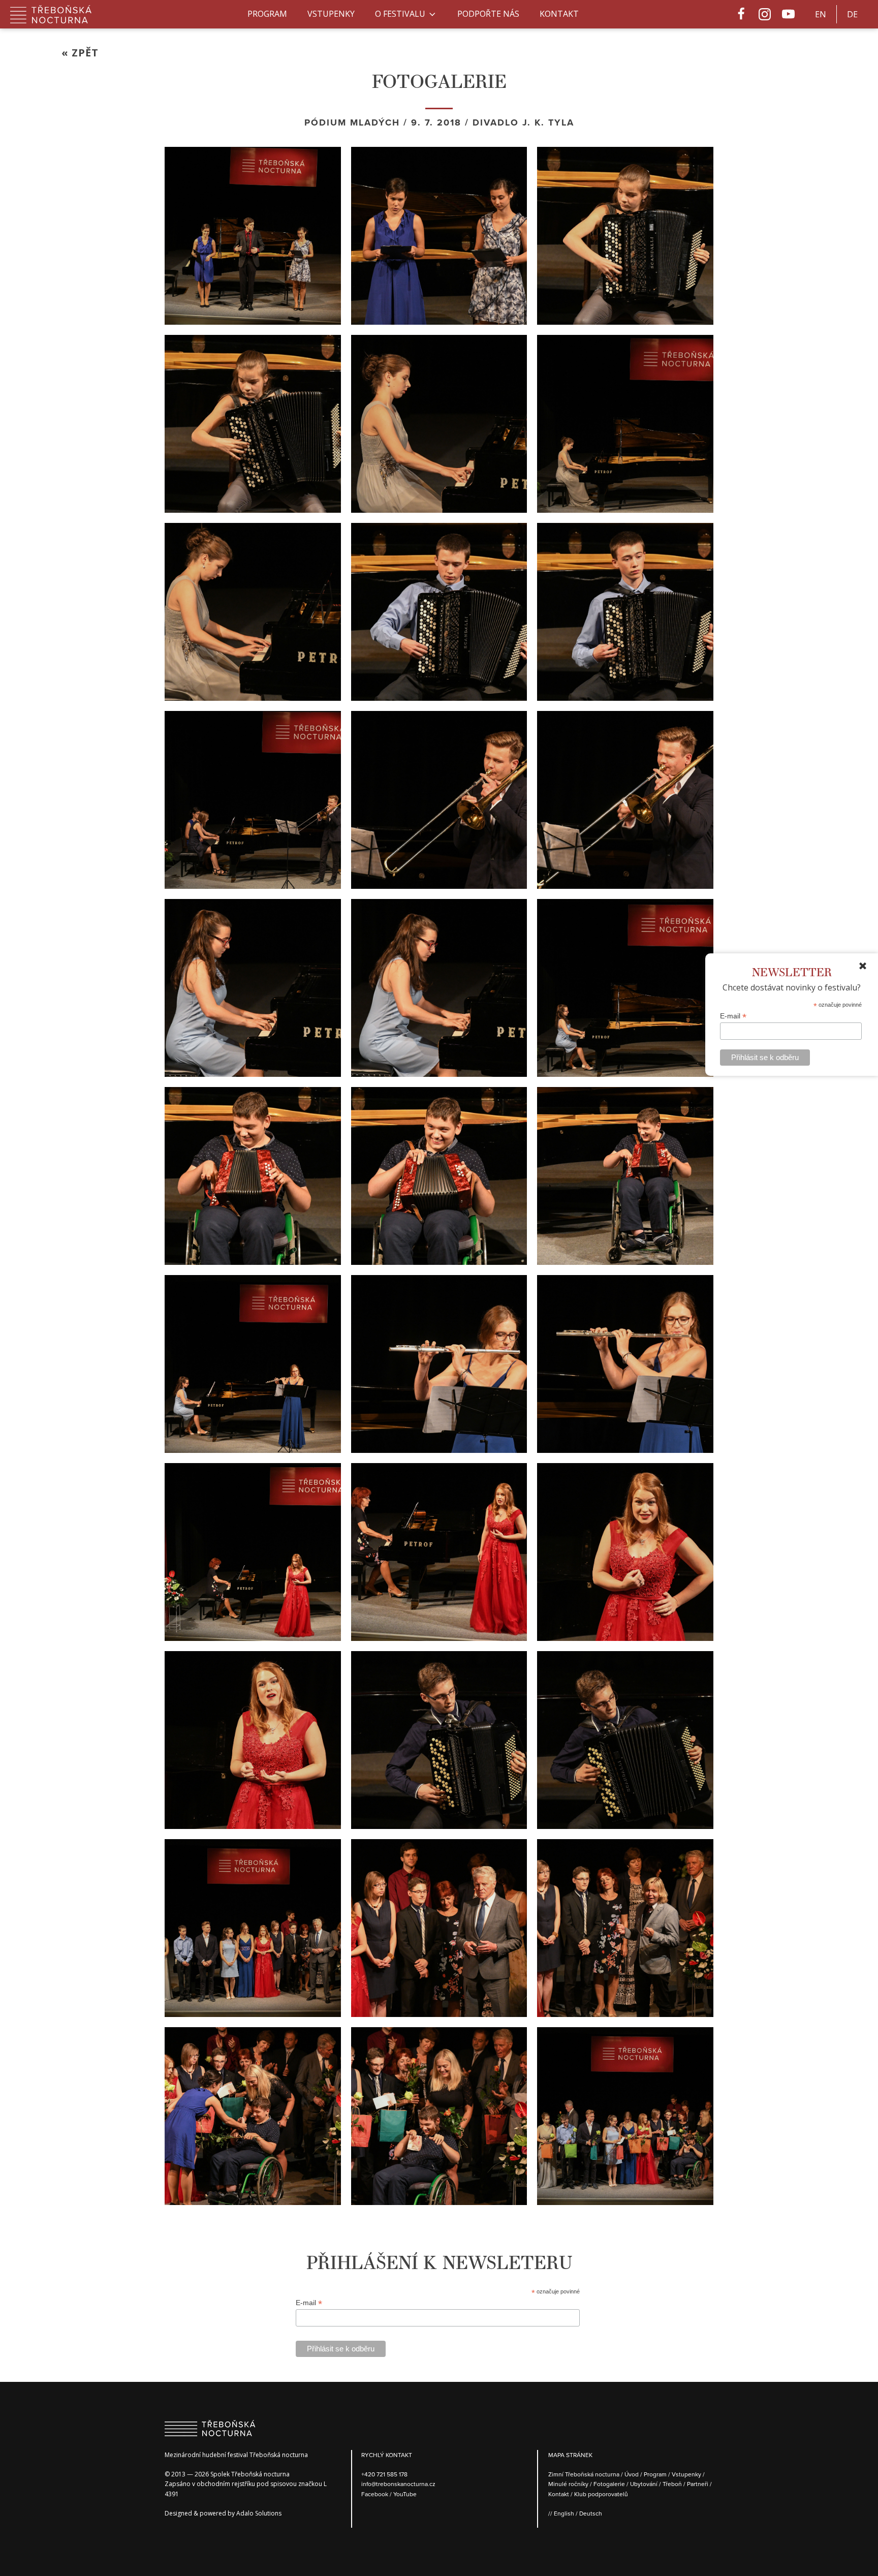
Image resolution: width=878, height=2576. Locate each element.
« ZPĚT (80, 53)
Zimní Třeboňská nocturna (584, 2474)
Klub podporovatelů (601, 2494)
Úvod (632, 2474)
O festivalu (400, 14)
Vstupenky (331, 14)
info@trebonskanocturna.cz (398, 2484)
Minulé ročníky (568, 2484)
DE (852, 14)
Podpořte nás (488, 14)
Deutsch (591, 2513)
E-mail (733, 1016)
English (564, 2513)
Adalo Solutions (259, 2513)
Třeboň (672, 2484)
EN (821, 14)
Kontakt (559, 14)
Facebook (375, 2494)
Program (267, 14)
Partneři (698, 2484)
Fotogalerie (609, 2484)
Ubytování (644, 2484)
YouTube (405, 2494)
